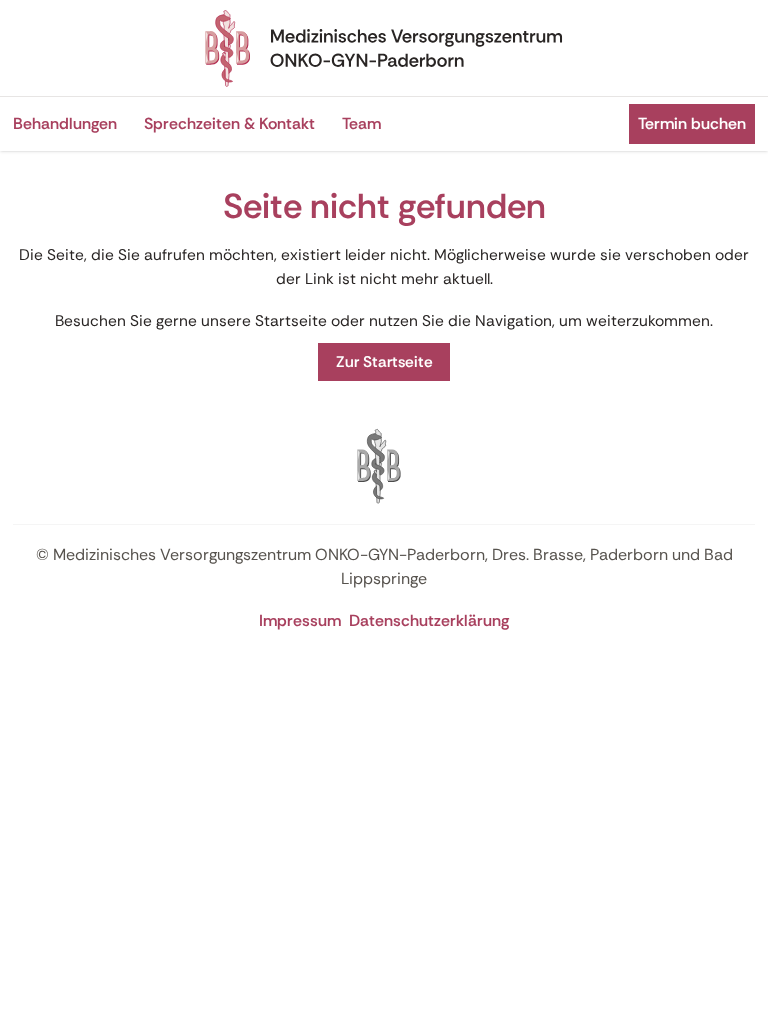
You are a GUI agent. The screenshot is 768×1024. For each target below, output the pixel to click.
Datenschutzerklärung (429, 620)
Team (361, 123)
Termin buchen (692, 123)
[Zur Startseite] (384, 48)
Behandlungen (65, 123)
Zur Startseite (384, 362)
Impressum (300, 620)
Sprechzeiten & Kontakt (229, 123)
